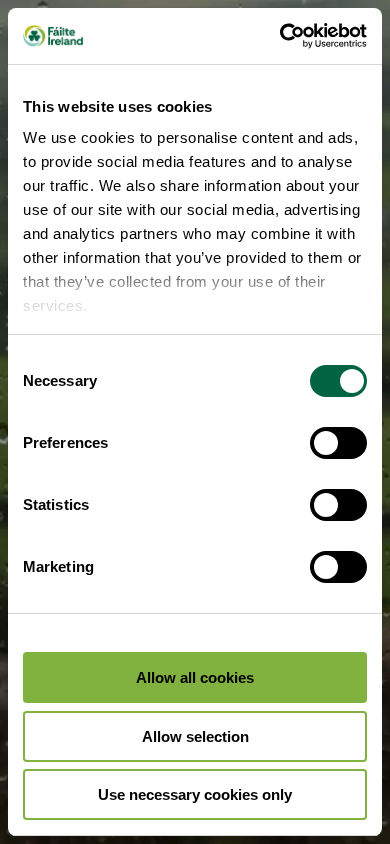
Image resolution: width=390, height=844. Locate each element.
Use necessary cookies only (195, 794)
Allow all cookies (195, 677)
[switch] (338, 443)
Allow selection (195, 736)
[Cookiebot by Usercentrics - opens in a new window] (280, 36)
